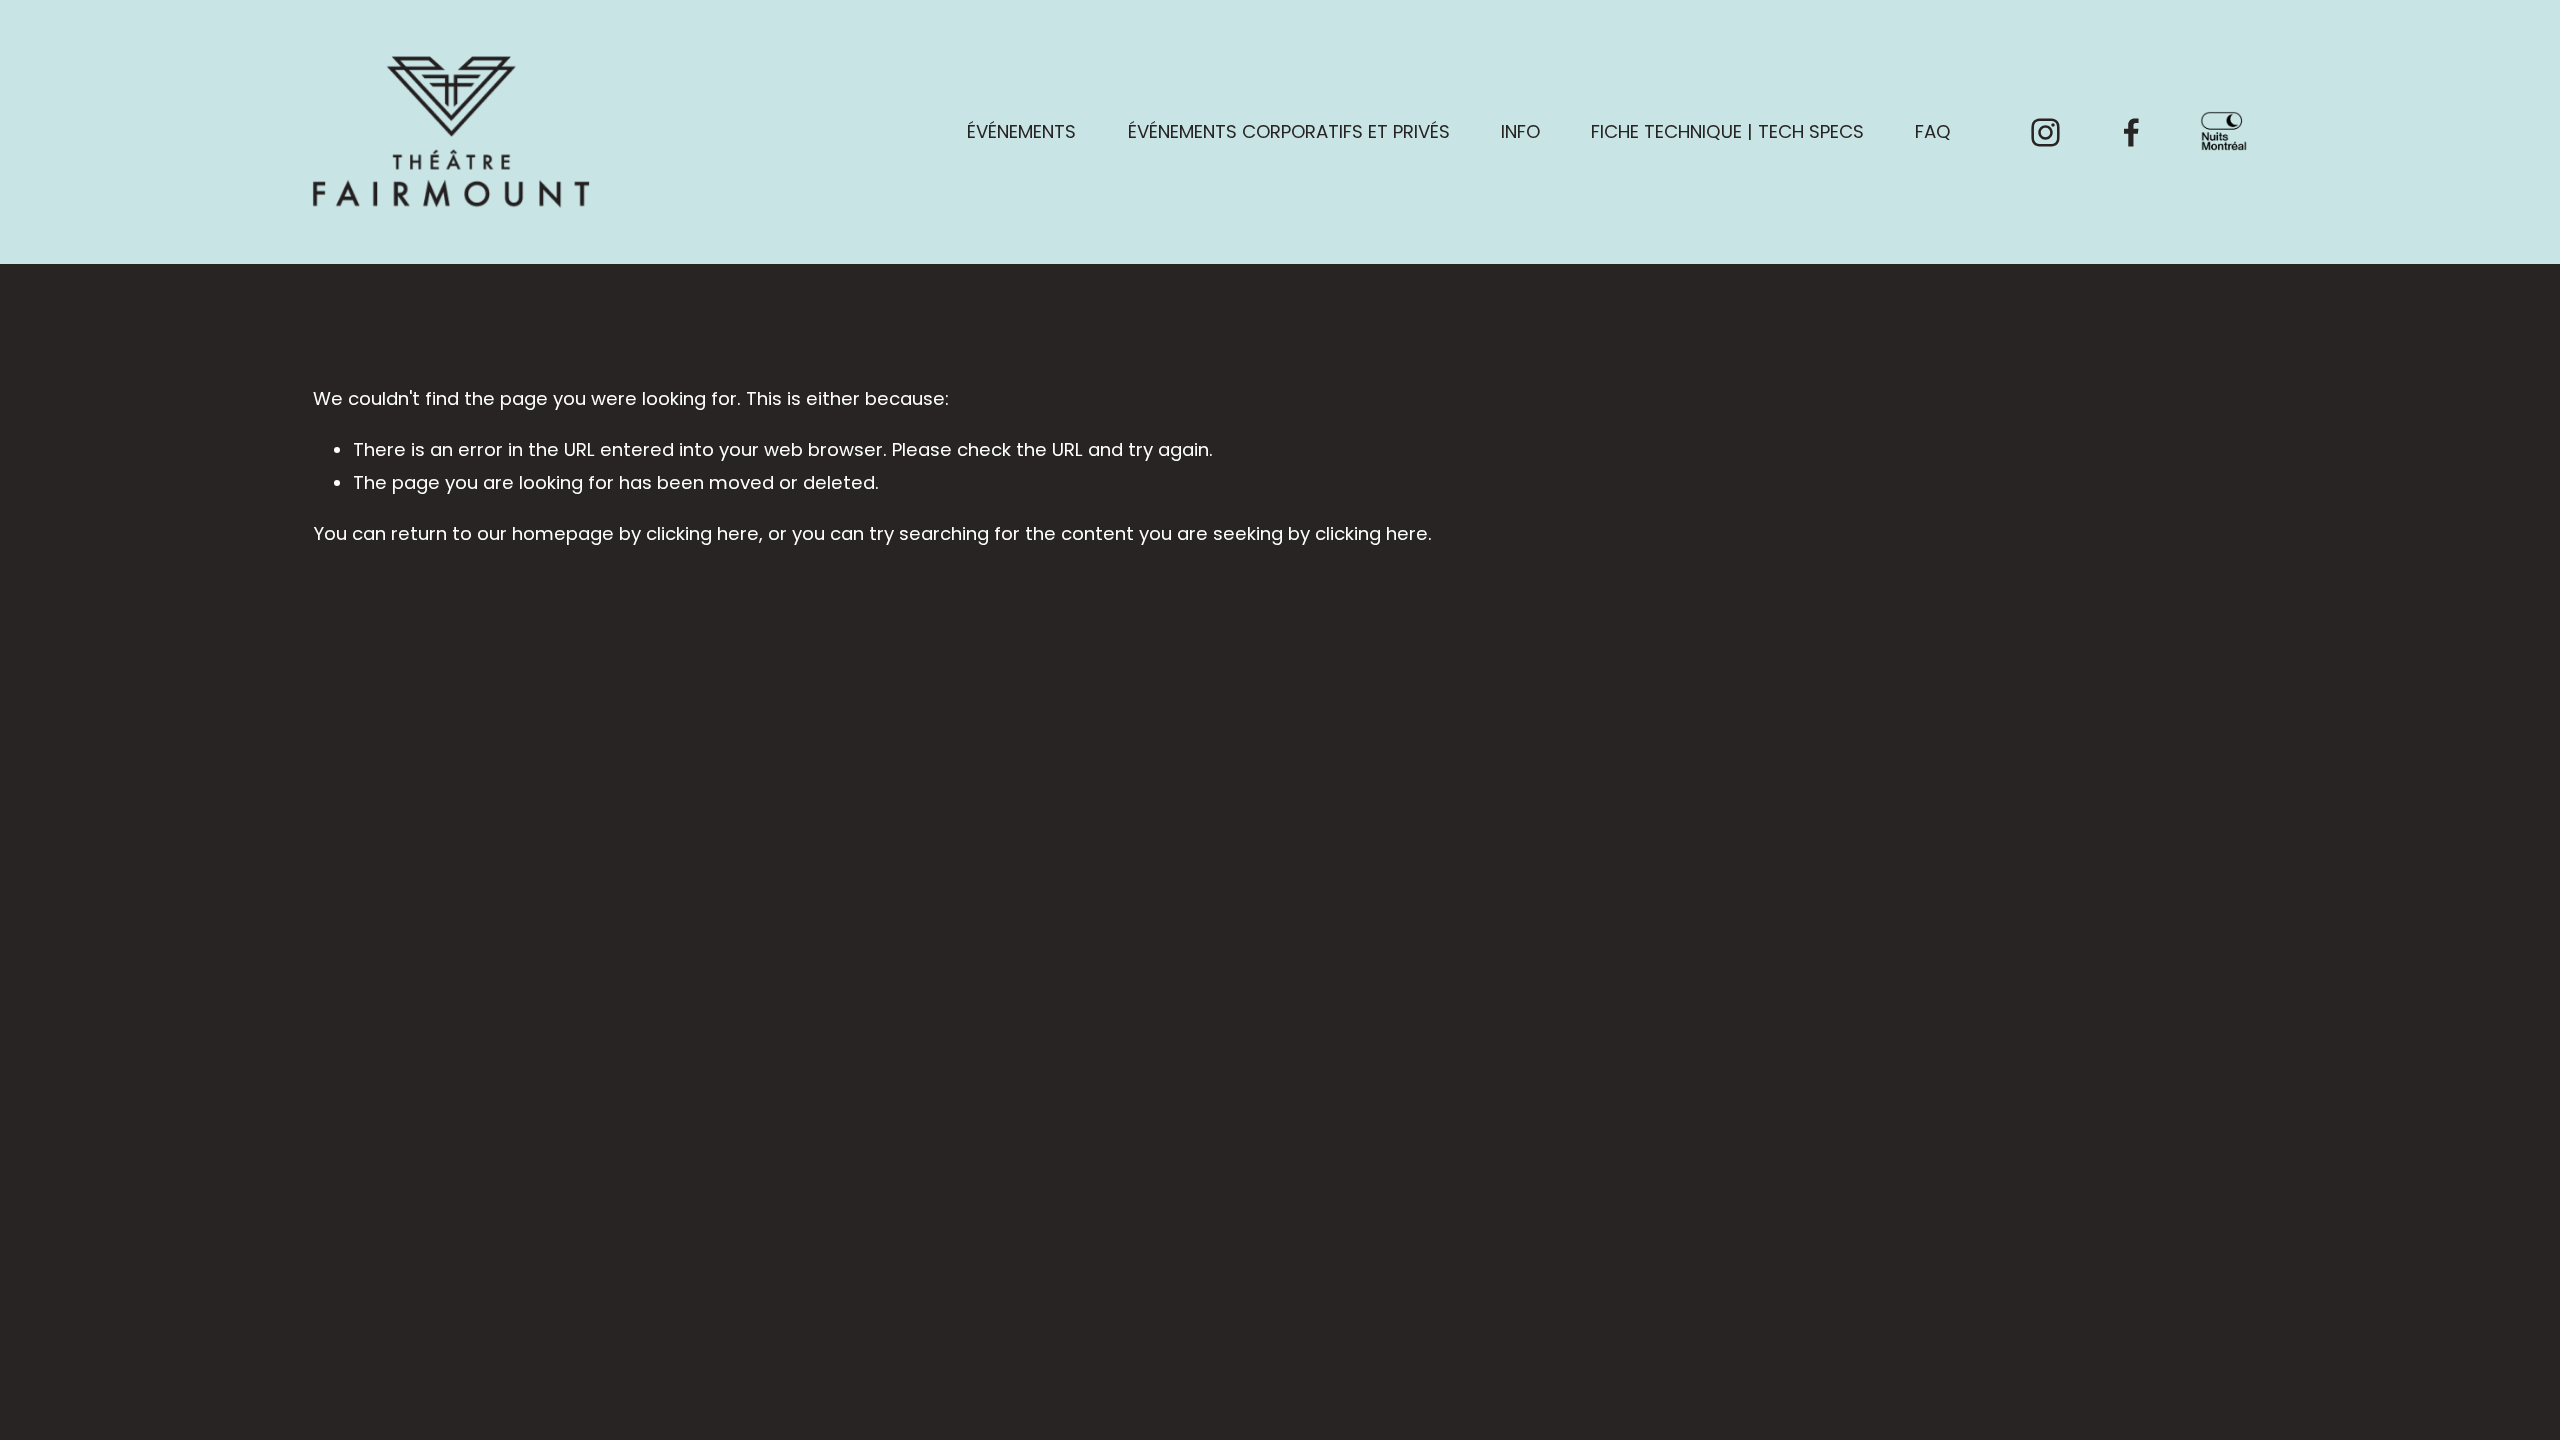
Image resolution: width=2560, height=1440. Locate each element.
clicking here (702, 533)
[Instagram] (2045, 132)
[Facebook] (2131, 132)
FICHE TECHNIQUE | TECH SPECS (1727, 131)
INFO (1520, 131)
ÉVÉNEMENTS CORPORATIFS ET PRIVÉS (1289, 131)
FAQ (1933, 131)
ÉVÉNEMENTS (1021, 131)
